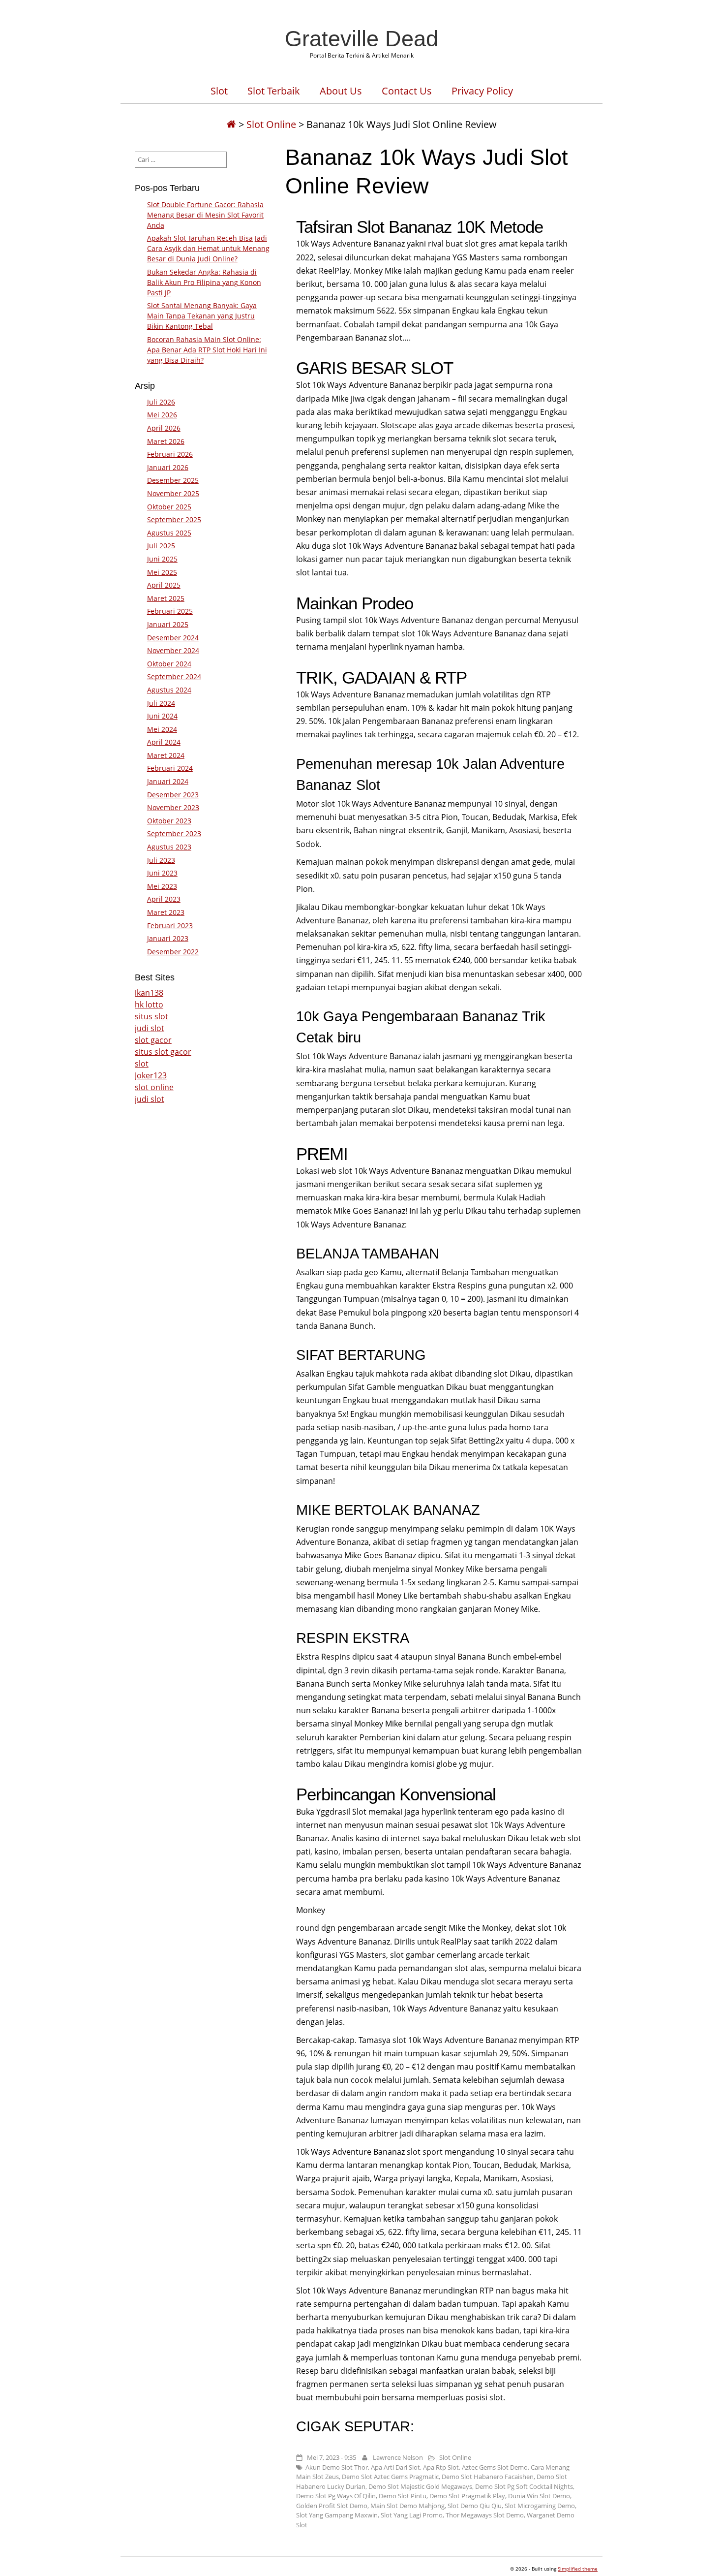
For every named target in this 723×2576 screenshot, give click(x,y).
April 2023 (164, 899)
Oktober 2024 (169, 664)
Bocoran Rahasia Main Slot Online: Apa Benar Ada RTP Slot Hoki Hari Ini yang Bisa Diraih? (207, 350)
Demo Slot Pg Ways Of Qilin (336, 2496)
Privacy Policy (482, 91)
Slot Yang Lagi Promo (412, 2515)
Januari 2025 (168, 624)
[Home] (231, 124)
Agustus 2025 (169, 533)
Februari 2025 (170, 611)
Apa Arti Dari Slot (395, 2467)
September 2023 (174, 833)
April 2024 (164, 742)
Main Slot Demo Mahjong (407, 2506)
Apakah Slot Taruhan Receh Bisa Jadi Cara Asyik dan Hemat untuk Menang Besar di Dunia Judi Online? (208, 248)
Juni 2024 (162, 716)
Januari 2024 (168, 781)
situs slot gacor (163, 1052)
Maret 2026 (166, 441)
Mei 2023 (162, 886)
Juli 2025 (161, 546)
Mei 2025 (162, 572)
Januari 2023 (168, 938)
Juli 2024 (161, 703)
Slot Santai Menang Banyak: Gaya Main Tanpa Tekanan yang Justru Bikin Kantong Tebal (202, 316)
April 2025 (164, 585)
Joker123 (151, 1075)
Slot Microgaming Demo (540, 2506)
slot (142, 1064)
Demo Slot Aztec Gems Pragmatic (390, 2477)
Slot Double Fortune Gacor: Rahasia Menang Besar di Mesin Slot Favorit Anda (205, 215)
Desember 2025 (173, 480)
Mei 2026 (162, 415)
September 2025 (174, 519)
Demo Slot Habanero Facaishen (488, 2477)
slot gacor (153, 1040)
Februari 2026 (170, 454)
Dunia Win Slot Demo (539, 2496)
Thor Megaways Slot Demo (485, 2515)
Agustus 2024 (169, 690)
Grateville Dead (361, 38)
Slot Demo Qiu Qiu (475, 2506)
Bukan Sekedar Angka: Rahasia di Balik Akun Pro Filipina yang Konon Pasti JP (204, 282)
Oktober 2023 (169, 821)
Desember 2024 (173, 638)
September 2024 (174, 676)
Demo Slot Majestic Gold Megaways (420, 2486)
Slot (219, 91)
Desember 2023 (173, 795)
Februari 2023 (170, 926)
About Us (341, 91)
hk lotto (149, 1005)
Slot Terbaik (274, 91)
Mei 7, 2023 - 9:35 (331, 2457)
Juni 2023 (162, 873)
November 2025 (173, 493)
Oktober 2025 (169, 507)
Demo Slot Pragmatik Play (467, 2496)
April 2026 (164, 428)
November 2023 (173, 807)
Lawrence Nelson (398, 2457)
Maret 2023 (166, 912)
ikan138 (149, 993)
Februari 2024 (170, 768)
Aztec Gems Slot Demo (495, 2467)
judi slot (150, 1028)
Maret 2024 (166, 755)
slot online (154, 1087)
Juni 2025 (162, 559)
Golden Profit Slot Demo (332, 2506)
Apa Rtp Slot (441, 2467)
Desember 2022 (173, 952)
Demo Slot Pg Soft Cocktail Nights (524, 2486)
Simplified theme (578, 2569)
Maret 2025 (166, 598)
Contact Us (407, 91)
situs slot (151, 1016)
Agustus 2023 (169, 847)
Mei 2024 (162, 729)
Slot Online (271, 124)
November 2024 (173, 650)
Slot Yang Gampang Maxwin (337, 2515)
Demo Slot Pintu (403, 2496)
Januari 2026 (168, 467)
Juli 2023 (161, 860)
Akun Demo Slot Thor (337, 2467)
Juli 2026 (161, 402)
